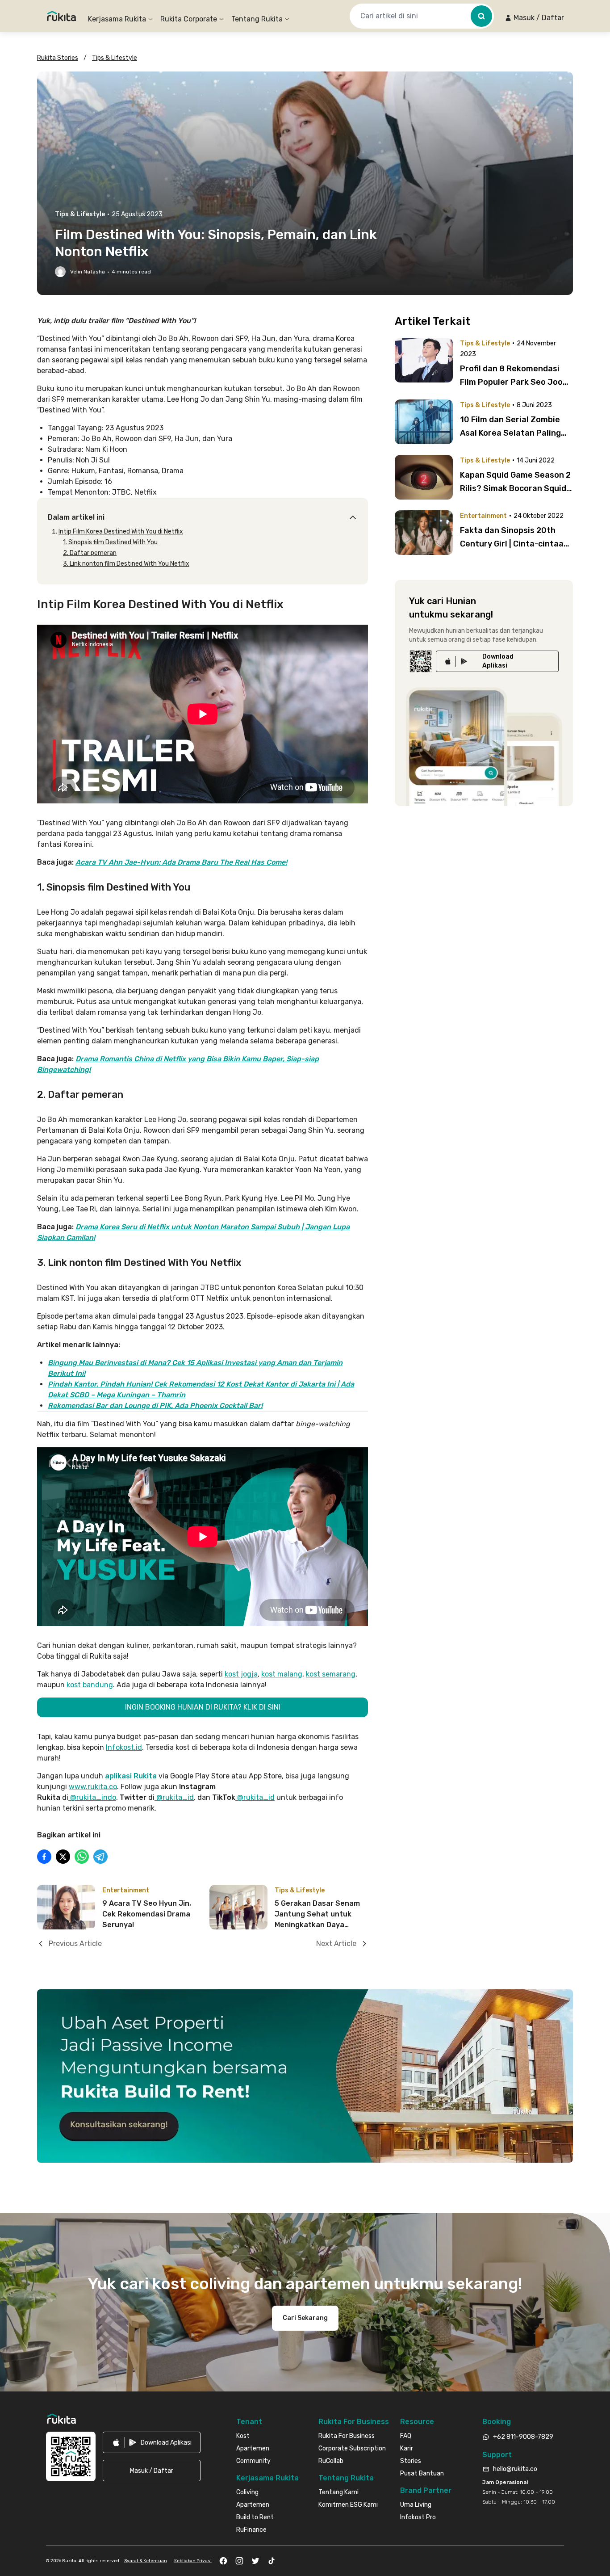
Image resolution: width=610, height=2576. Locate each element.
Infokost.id (124, 1747)
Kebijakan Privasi (193, 2561)
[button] (534, 18)
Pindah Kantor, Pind (82, 1384)
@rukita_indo (92, 1797)
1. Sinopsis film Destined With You (110, 542)
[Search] (481, 16)
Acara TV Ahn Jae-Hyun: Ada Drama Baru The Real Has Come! (181, 862)
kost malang (282, 1674)
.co (112, 1787)
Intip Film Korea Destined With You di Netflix (121, 532)
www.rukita (88, 1787)
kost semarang (331, 1674)
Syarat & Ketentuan (146, 2561)
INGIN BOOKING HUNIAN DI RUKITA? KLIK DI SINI (203, 1707)
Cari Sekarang (305, 2318)
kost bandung (90, 1685)
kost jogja (241, 1674)
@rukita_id (174, 1797)
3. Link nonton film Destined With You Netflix (126, 564)
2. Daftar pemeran (90, 553)
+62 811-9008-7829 (523, 2437)
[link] (497, 661)
